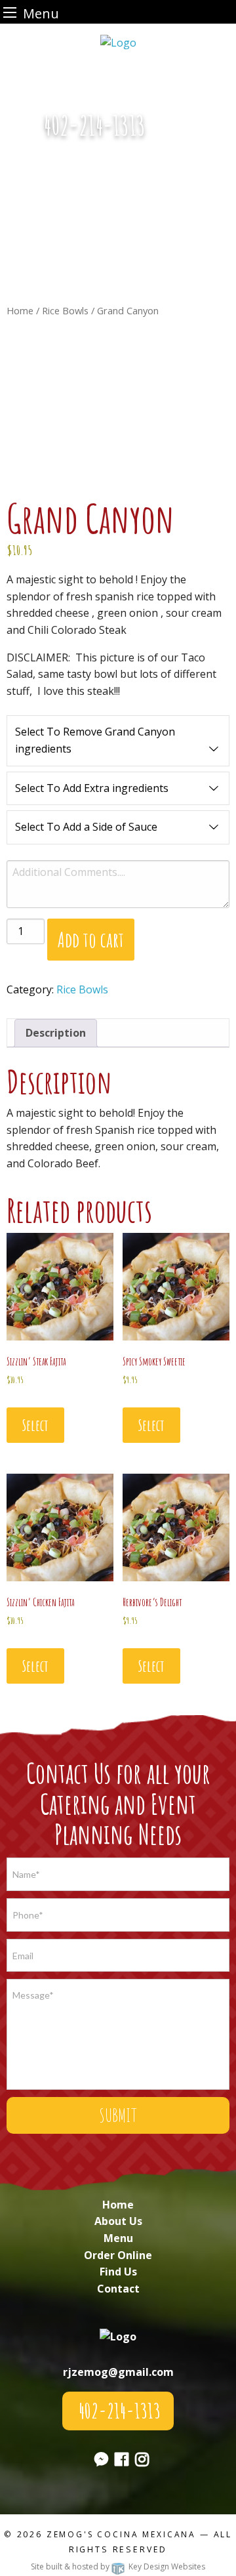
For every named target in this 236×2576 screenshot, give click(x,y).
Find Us (118, 2272)
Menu (118, 2238)
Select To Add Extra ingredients (92, 788)
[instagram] (142, 2461)
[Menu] (10, 12)
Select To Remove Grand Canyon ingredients (95, 740)
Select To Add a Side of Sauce (86, 827)
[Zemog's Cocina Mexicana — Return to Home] (118, 41)
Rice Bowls (65, 310)
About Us (118, 2221)
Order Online (118, 2255)
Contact (118, 2289)
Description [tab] (56, 1033)
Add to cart (91, 939)
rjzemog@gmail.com (118, 2372)
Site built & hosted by (118, 2566)
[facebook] (122, 2461)
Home (20, 310)
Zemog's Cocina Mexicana (121, 2534)
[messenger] (175, 133)
